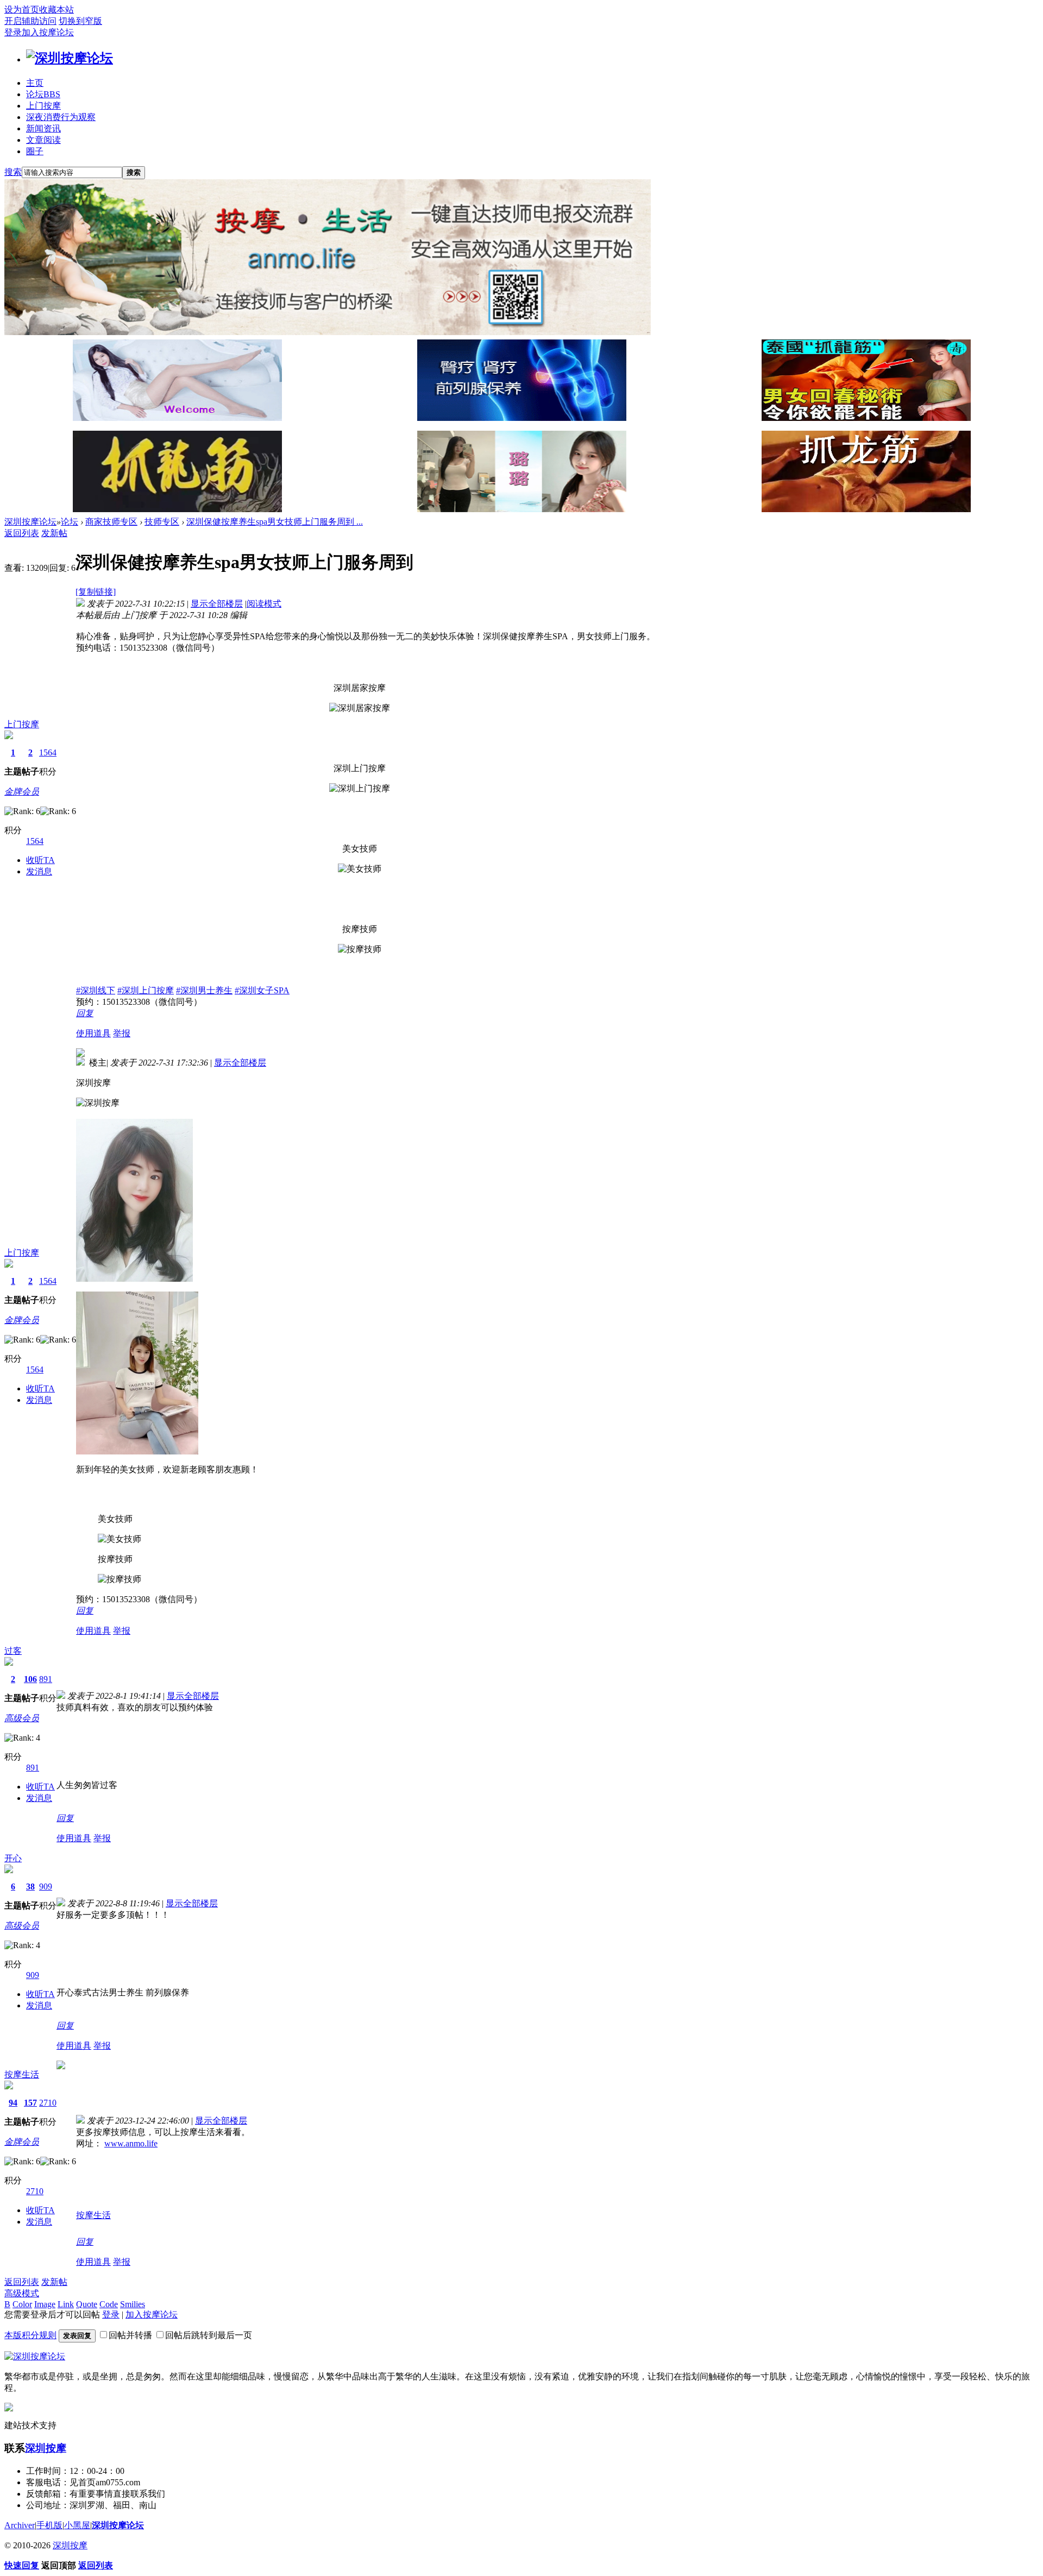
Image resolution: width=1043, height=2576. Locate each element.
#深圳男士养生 (204, 990)
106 (30, 1679)
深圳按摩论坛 (30, 522)
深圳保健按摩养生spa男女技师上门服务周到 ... (275, 522)
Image (45, 2304)
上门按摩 (43, 106)
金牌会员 (22, 792)
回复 (85, 1013)
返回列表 (22, 533)
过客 (13, 1651)
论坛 (43, 94)
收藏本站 (56, 10)
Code (109, 2304)
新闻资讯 (43, 128)
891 (46, 1679)
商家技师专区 (111, 522)
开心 (13, 1858)
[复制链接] (96, 592)
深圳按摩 (46, 2448)
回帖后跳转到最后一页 (209, 2335)
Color (22, 2304)
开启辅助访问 (30, 21)
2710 (48, 2103)
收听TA (40, 860)
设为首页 (22, 10)
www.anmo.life (131, 2143)
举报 (122, 1033)
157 (30, 2103)
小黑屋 (77, 2525)
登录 (13, 32)
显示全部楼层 (217, 604)
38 (30, 1887)
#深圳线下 (96, 990)
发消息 (39, 871)
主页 (35, 83)
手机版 (49, 2525)
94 (13, 2103)
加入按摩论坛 (48, 32)
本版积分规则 (30, 2335)
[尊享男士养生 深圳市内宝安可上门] (177, 418)
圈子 (35, 151)
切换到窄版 (80, 21)
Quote (87, 2304)
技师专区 (162, 522)
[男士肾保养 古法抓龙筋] (866, 509)
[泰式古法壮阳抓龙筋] (177, 509)
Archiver (20, 2525)
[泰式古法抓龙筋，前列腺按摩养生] (866, 418)
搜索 (13, 172)
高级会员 (22, 1718)
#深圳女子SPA (262, 990)
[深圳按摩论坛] (70, 58)
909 (46, 1887)
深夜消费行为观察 (61, 117)
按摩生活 (22, 2074)
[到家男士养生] (522, 418)
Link (66, 2304)
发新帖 (54, 533)
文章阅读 (43, 140)
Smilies (133, 2304)
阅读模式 (264, 604)
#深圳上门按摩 (146, 990)
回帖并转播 (130, 2335)
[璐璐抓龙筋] (522, 509)
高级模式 (22, 2293)
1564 (48, 752)
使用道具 (93, 1033)
